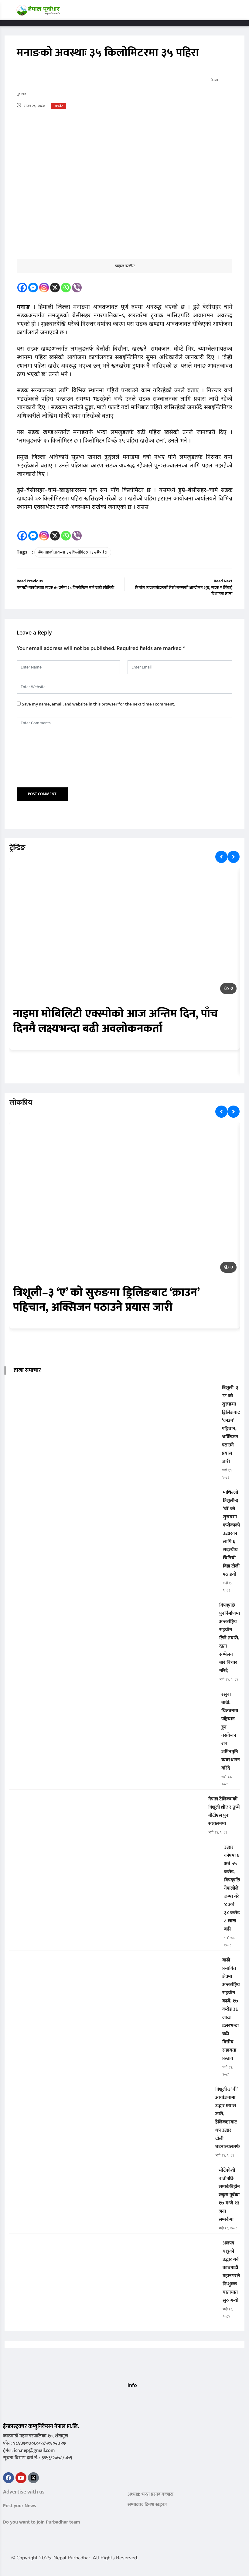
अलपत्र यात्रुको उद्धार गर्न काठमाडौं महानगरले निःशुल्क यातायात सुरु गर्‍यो (231, 2272)
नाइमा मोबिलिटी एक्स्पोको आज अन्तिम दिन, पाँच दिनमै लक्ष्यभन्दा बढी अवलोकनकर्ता (116, 1021)
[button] (130, 2398)
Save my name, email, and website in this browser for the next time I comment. (98, 704)
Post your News (20, 2506)
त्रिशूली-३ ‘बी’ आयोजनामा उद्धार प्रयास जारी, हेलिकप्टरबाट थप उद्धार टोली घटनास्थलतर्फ (228, 2118)
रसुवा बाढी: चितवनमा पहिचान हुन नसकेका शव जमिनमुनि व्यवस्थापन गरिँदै (231, 1731)
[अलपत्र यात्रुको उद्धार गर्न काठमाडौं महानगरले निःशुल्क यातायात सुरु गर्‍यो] (113, 2247)
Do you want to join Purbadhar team (42, 2522)
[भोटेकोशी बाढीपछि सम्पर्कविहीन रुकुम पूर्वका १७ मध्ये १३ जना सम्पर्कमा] (111, 2175)
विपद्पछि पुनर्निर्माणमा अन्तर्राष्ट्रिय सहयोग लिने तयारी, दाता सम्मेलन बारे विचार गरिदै (230, 1638)
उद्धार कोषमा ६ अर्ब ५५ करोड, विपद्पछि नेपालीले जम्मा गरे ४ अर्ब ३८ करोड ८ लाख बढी (232, 1888)
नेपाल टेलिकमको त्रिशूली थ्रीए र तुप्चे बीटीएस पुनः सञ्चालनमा (224, 1811)
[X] (55, 288)
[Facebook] (22, 288)
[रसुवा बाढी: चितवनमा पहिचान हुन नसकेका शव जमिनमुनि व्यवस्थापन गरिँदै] (113, 1699)
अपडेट (59, 106)
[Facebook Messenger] (33, 288)
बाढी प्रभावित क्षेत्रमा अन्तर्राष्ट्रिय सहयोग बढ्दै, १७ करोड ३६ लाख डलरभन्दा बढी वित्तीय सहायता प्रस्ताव (231, 2009)
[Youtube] (21, 2478)
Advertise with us (24, 2492)
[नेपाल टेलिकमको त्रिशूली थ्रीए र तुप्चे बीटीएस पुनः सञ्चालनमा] (106, 1803)
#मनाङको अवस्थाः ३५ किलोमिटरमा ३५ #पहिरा (73, 552)
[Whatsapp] (66, 288)
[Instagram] (44, 288)
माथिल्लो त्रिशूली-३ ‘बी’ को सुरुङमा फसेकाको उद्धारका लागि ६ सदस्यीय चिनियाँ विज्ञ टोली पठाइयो (231, 1533)
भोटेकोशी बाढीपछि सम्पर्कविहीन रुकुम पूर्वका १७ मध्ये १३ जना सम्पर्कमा (229, 2195)
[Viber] (77, 288)
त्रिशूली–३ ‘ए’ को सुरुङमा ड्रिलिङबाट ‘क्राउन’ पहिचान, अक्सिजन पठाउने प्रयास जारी (106, 1300)
